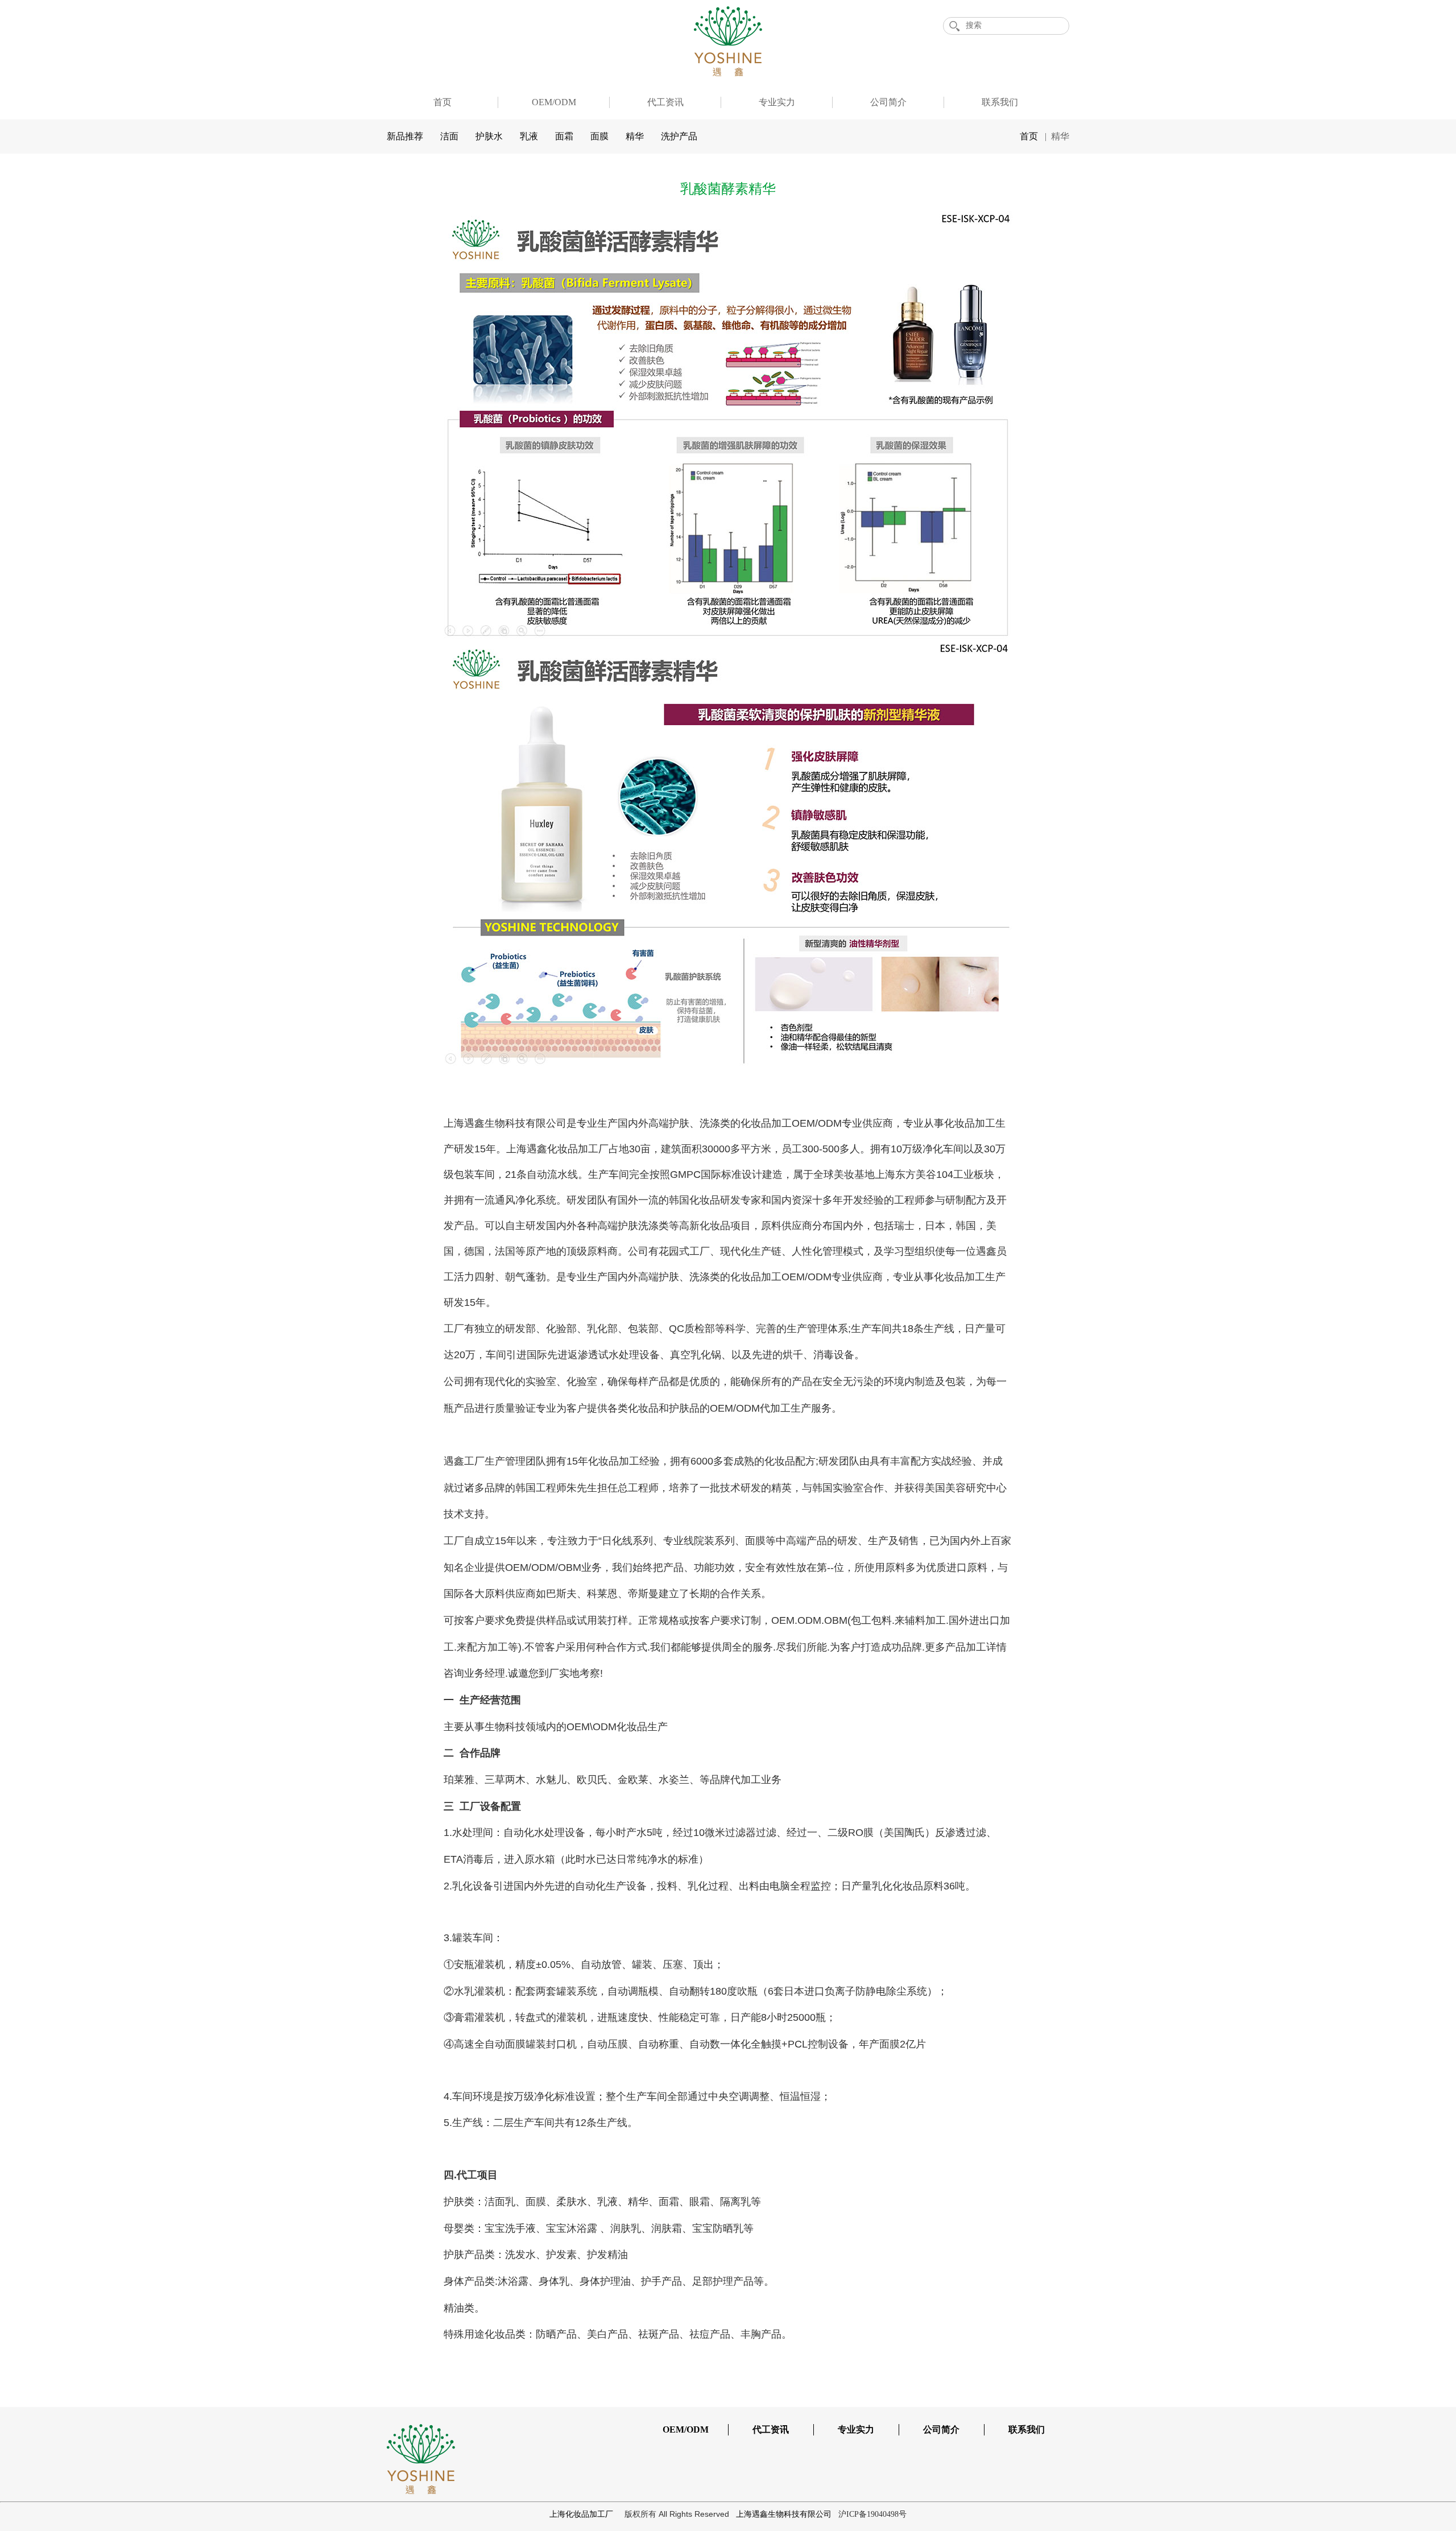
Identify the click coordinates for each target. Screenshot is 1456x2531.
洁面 (449, 136)
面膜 (599, 136)
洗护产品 (679, 136)
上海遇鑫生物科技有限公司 (785, 2514)
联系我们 (1000, 102)
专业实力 (777, 102)
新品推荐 (405, 136)
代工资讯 (665, 102)
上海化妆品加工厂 (582, 2514)
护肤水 (489, 136)
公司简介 (888, 102)
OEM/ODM (554, 102)
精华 (635, 136)
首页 (442, 102)
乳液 (529, 136)
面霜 (564, 136)
